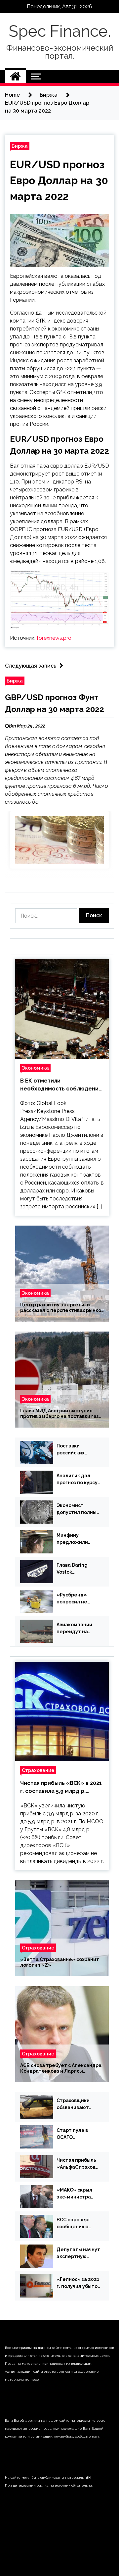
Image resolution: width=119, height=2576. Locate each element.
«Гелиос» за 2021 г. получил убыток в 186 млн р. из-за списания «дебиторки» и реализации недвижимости (78, 2283)
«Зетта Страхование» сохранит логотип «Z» (60, 1962)
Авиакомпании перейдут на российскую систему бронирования (74, 1629)
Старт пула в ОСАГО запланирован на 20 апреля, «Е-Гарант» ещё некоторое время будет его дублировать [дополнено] (78, 2134)
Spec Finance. (60, 31)
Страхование (38, 1770)
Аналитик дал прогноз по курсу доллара (77, 1480)
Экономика (35, 1068)
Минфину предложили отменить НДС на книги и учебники (78, 1539)
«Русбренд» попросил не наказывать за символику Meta (76, 1599)
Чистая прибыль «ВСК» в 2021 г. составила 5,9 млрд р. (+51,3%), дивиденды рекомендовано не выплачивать (61, 1788)
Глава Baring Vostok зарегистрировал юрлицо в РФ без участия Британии (78, 1569)
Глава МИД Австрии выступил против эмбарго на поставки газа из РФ (61, 1414)
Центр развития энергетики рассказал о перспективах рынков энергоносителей (62, 1308)
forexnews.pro (54, 638)
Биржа (20, 146)
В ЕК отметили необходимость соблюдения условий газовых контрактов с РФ (61, 1085)
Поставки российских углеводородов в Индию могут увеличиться (77, 1450)
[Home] (15, 76)
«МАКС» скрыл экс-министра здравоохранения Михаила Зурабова (78, 2194)
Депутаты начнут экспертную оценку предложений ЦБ (78, 2253)
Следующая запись (31, 666)
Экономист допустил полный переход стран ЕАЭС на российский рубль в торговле (78, 1509)
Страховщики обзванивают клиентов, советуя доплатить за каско (73, 2104)
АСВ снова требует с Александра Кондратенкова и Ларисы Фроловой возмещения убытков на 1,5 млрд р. (61, 2068)
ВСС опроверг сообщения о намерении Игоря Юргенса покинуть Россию (78, 2224)
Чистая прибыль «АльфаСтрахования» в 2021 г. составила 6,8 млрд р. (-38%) (77, 2164)
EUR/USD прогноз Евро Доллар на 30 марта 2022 (59, 180)
